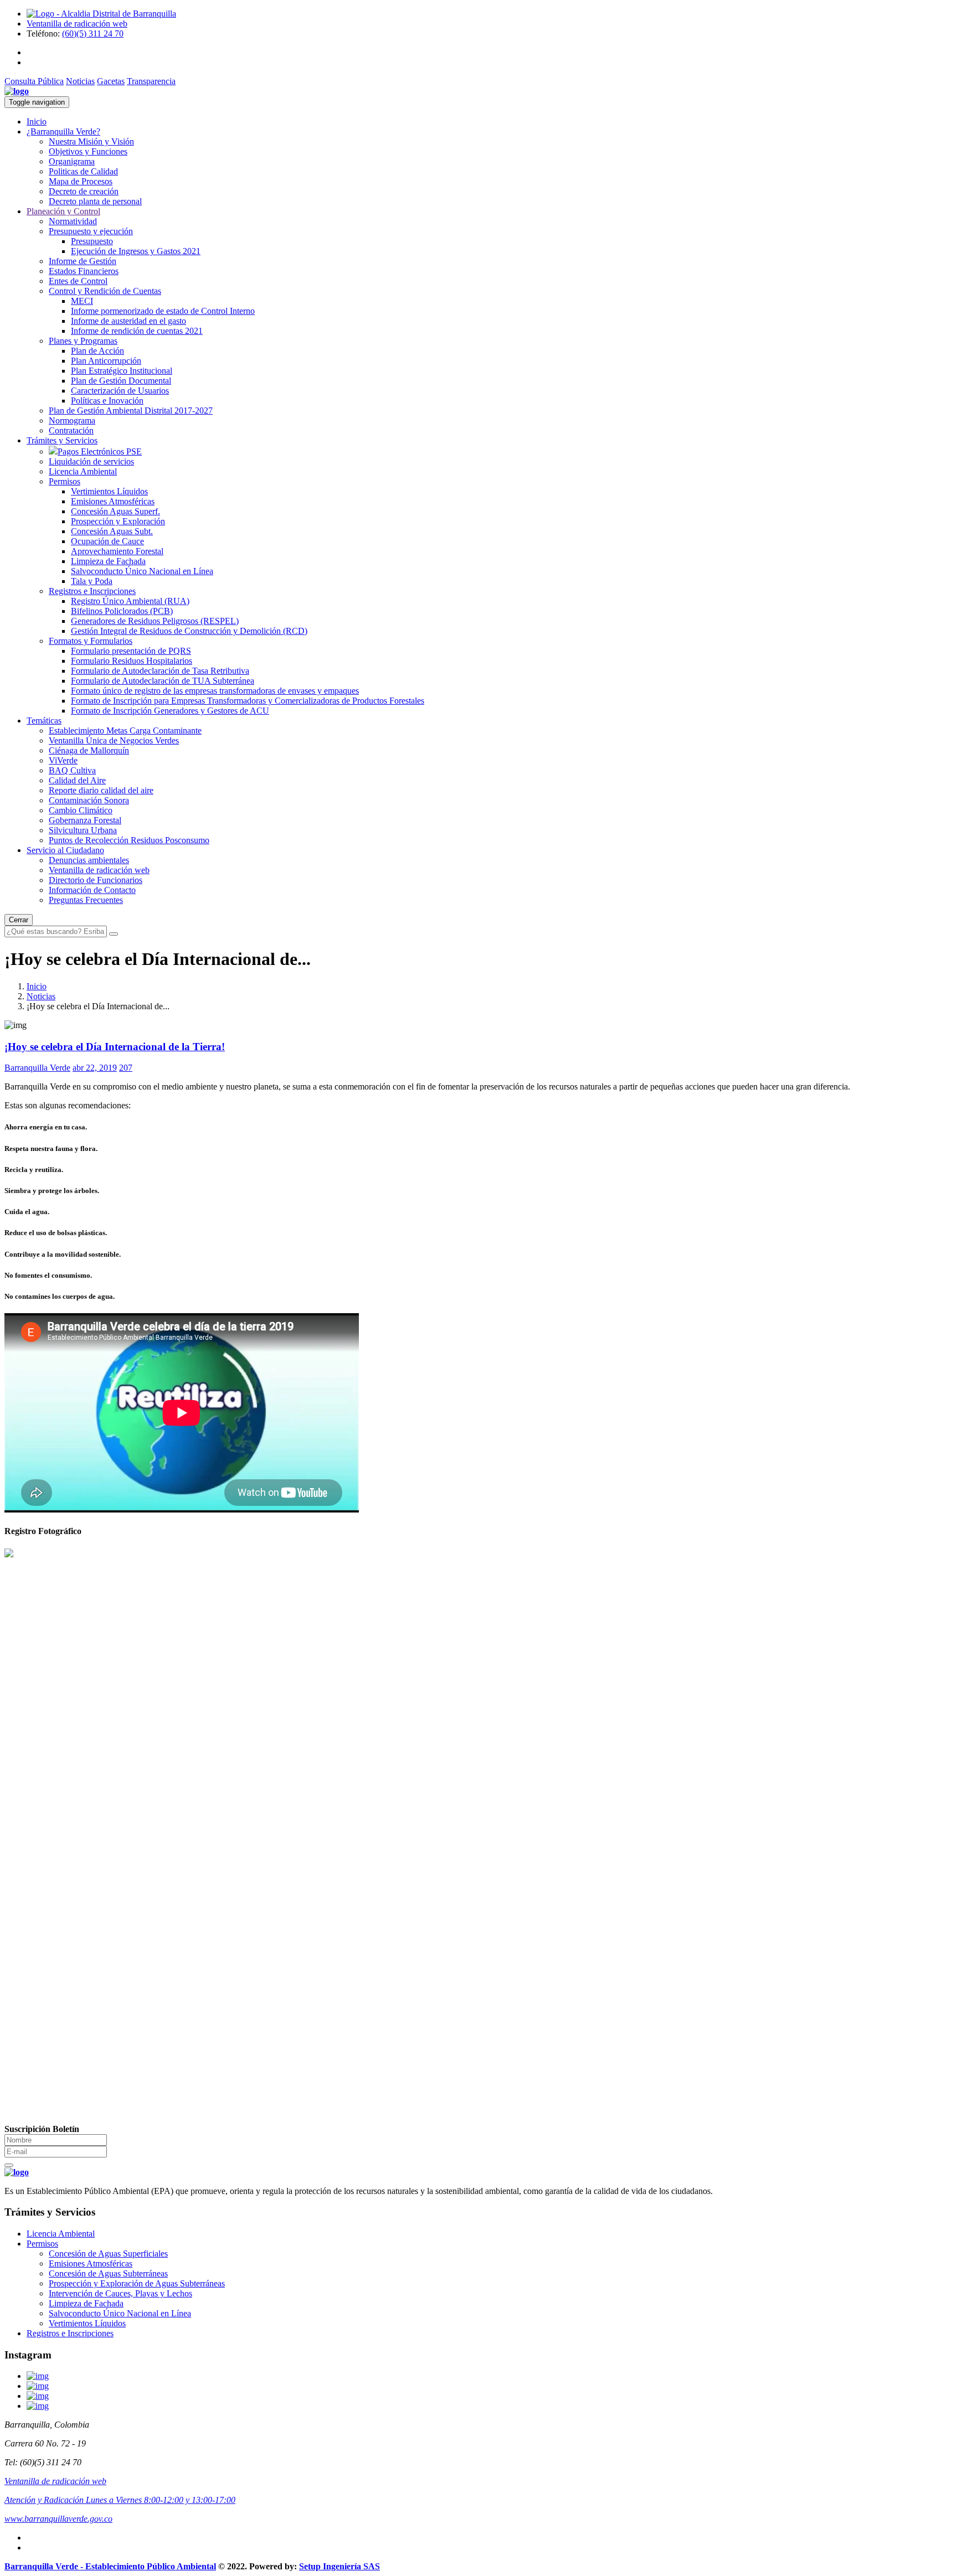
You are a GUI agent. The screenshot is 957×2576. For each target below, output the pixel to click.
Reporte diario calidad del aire (101, 790)
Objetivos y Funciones (88, 151)
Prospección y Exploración (118, 521)
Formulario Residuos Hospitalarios (132, 661)
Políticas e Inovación (107, 401)
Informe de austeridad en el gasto (128, 321)
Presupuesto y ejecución (91, 231)
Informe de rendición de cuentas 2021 (137, 331)
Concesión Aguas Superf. (115, 511)
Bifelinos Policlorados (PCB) (122, 611)
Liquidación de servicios (91, 461)
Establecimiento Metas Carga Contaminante (125, 731)
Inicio (37, 122)
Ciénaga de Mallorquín (89, 750)
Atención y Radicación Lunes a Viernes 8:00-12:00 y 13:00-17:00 (120, 2500)
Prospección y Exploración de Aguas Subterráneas (137, 2283)
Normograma (72, 420)
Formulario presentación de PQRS (131, 651)
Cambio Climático (81, 810)
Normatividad (73, 221)
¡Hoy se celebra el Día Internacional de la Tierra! (115, 1047)
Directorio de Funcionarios (96, 880)
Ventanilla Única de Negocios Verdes (114, 740)
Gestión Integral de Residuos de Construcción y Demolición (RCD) (189, 631)
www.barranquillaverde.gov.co (58, 2519)
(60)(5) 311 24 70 (93, 33)
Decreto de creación (84, 191)
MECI (82, 301)
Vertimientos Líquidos (109, 491)
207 (126, 1068)
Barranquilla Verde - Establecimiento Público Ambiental (110, 2566)
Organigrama (72, 161)
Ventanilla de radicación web (77, 24)
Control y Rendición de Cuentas (105, 291)
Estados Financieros (84, 271)
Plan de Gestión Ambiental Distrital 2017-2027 (131, 411)
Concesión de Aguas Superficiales (108, 2254)
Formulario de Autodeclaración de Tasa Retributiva (160, 671)
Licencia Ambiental (83, 471)
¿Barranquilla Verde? (63, 131)
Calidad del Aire (77, 780)
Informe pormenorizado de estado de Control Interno (163, 311)
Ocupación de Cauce (107, 541)
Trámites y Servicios (62, 440)
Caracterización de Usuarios (120, 391)
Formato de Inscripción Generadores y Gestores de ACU (170, 711)
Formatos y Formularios (91, 641)
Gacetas (111, 81)
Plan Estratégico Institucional (122, 371)
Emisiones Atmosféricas (113, 501)
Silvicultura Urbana (83, 830)
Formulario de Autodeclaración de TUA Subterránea (163, 681)
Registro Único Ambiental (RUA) (130, 601)
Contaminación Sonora (89, 800)
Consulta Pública (34, 81)
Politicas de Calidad (83, 171)
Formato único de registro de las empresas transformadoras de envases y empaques (215, 691)
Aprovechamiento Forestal (117, 551)
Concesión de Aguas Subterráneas (108, 2273)
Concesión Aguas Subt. (112, 531)
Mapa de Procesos (81, 181)
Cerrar (19, 920)
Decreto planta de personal (95, 201)
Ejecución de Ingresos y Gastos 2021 (136, 251)
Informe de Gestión (83, 261)
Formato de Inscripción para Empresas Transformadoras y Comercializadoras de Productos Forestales (248, 701)
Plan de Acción (97, 351)
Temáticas (44, 721)
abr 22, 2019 (95, 1068)
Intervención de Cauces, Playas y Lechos (120, 2293)
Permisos (65, 481)
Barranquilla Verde (37, 1068)
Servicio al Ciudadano (65, 850)
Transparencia (151, 81)
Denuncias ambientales (89, 860)
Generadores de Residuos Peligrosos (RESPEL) (155, 621)
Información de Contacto (92, 890)
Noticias (80, 81)
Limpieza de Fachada (108, 561)
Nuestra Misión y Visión (91, 141)
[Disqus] (478, 1698)
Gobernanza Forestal (85, 820)
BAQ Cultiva (72, 770)
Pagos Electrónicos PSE (100, 451)
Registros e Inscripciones (92, 591)
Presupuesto (92, 241)
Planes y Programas (83, 341)
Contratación (71, 430)
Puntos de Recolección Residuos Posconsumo (129, 840)
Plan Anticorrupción (106, 361)
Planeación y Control (63, 211)
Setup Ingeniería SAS (339, 2566)
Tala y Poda (92, 581)
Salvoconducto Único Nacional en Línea (142, 571)
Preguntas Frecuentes (86, 900)
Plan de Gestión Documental (121, 381)
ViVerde (63, 760)
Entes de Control (78, 281)
